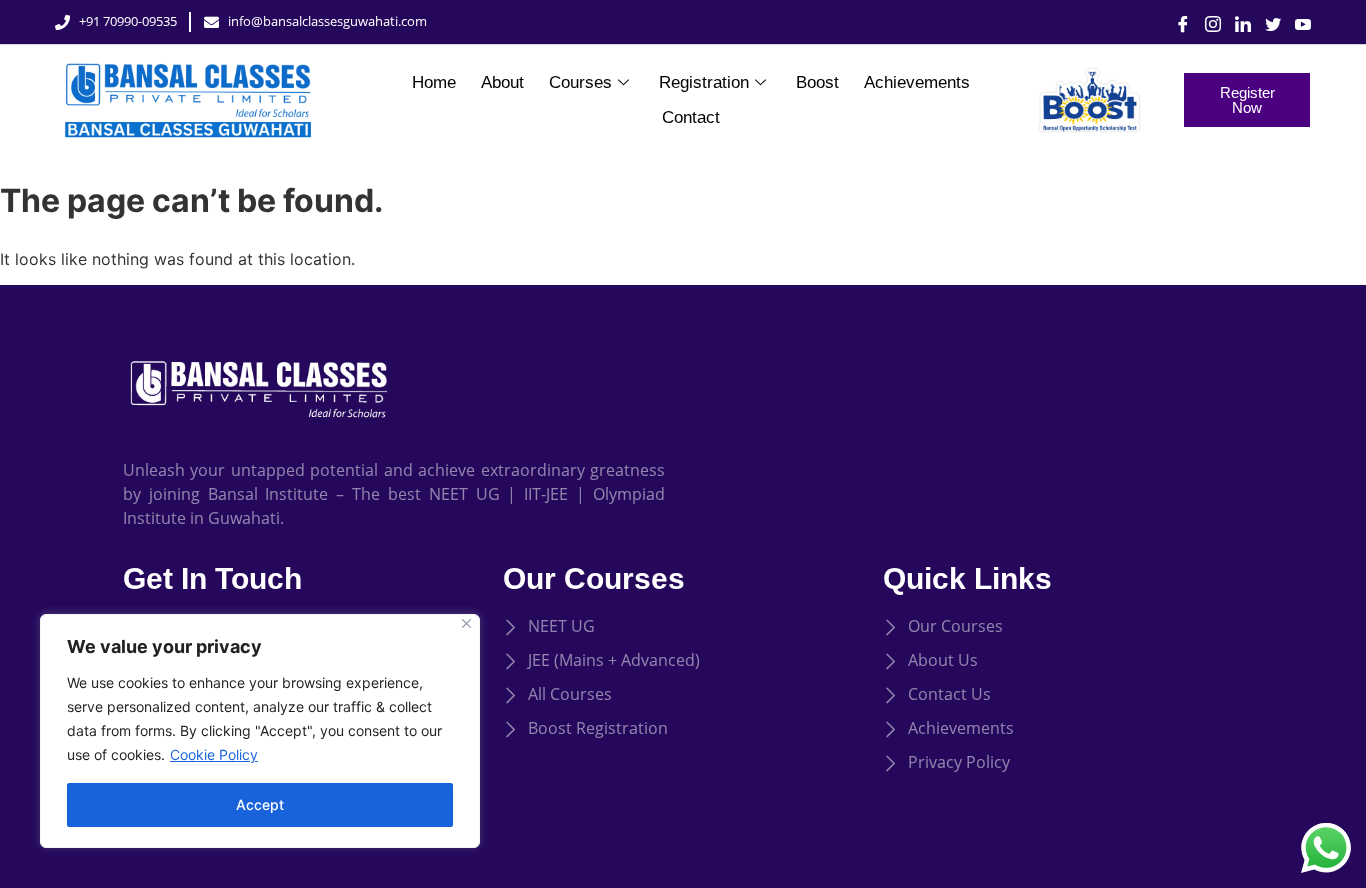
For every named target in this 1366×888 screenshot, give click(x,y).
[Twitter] (1266, 22)
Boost (817, 82)
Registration (704, 82)
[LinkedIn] (1236, 22)
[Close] (466, 623)
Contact (691, 117)
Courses (580, 82)
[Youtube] (1296, 22)
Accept (260, 804)
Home (434, 82)
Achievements (917, 82)
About (502, 82)
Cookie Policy (214, 754)
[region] (260, 731)
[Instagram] (1206, 22)
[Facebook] (1176, 22)
